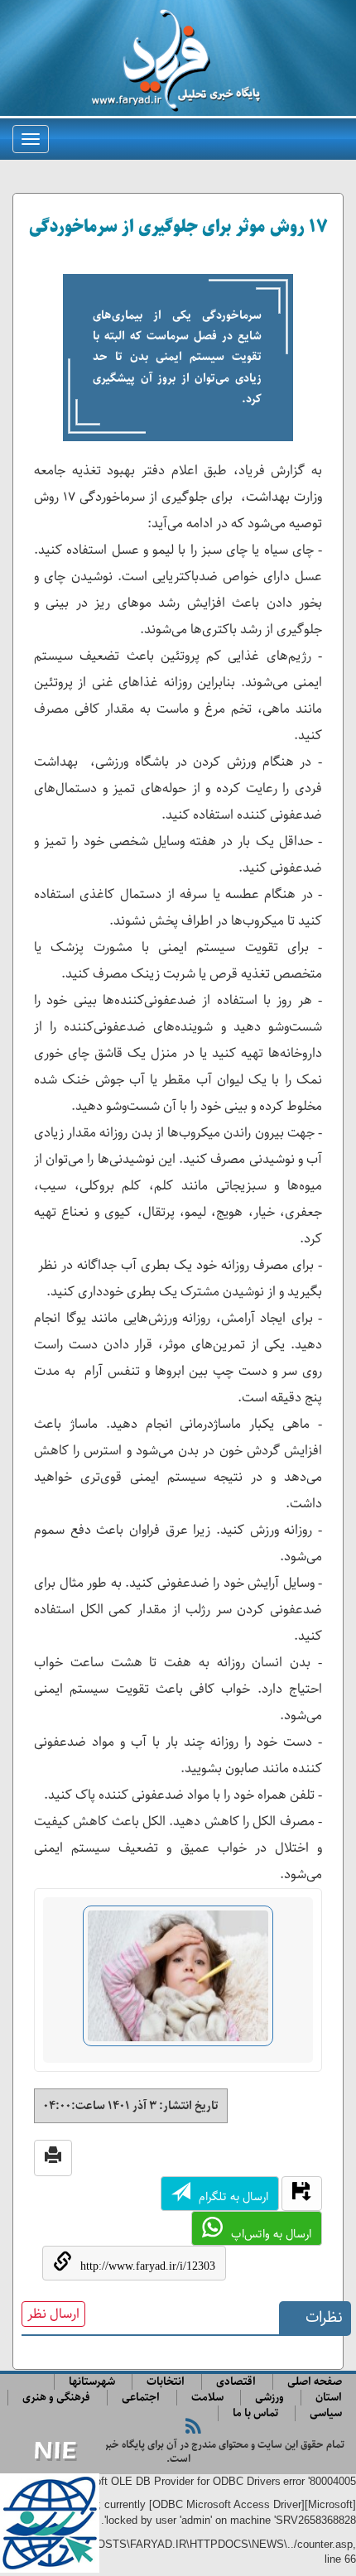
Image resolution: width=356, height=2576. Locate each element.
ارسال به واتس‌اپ (271, 2234)
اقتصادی (236, 2382)
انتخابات (166, 2382)
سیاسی (326, 2413)
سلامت (207, 2398)
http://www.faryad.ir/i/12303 (148, 2266)
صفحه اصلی (315, 2382)
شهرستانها (92, 2382)
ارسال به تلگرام (233, 2197)
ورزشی (269, 2398)
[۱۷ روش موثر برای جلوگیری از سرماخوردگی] (178, 1983)
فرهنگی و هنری (56, 2398)
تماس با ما (255, 2413)
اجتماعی (141, 2398)
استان (329, 2398)
